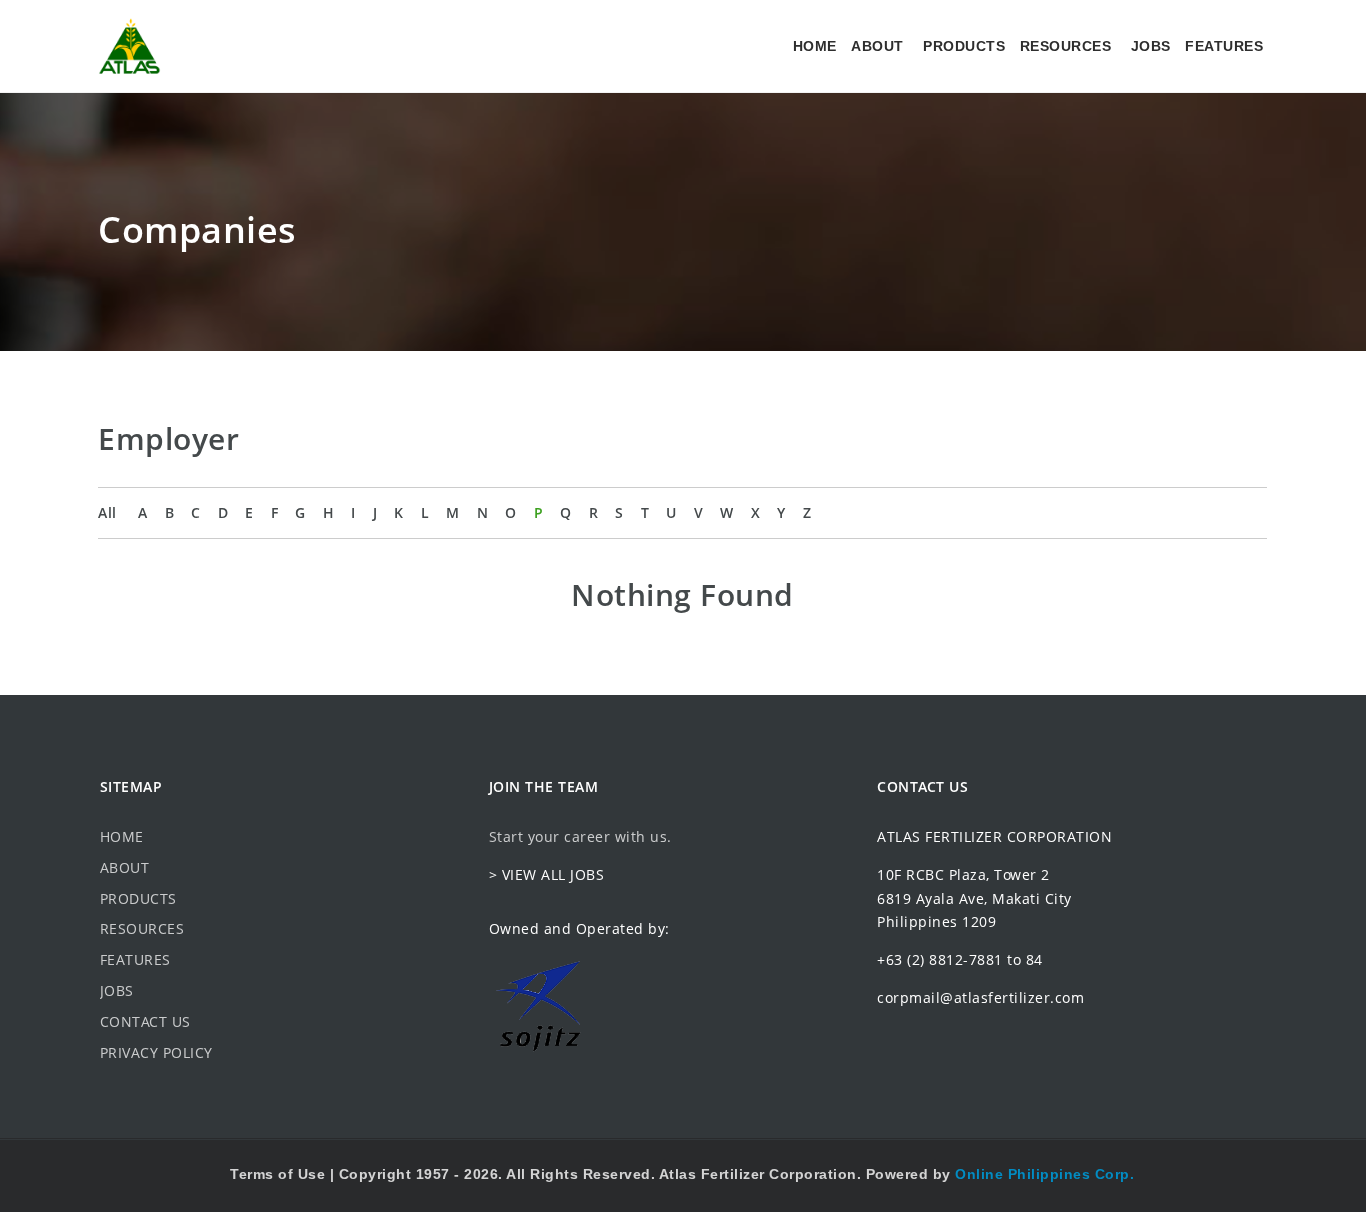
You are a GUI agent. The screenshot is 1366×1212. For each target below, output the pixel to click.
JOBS (1151, 46)
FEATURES (1224, 46)
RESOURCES (1066, 46)
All (107, 512)
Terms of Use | (284, 1174)
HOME (815, 46)
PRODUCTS (964, 46)
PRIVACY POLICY (156, 1052)
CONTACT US (145, 1021)
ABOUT (877, 46)
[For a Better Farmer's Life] (129, 46)
